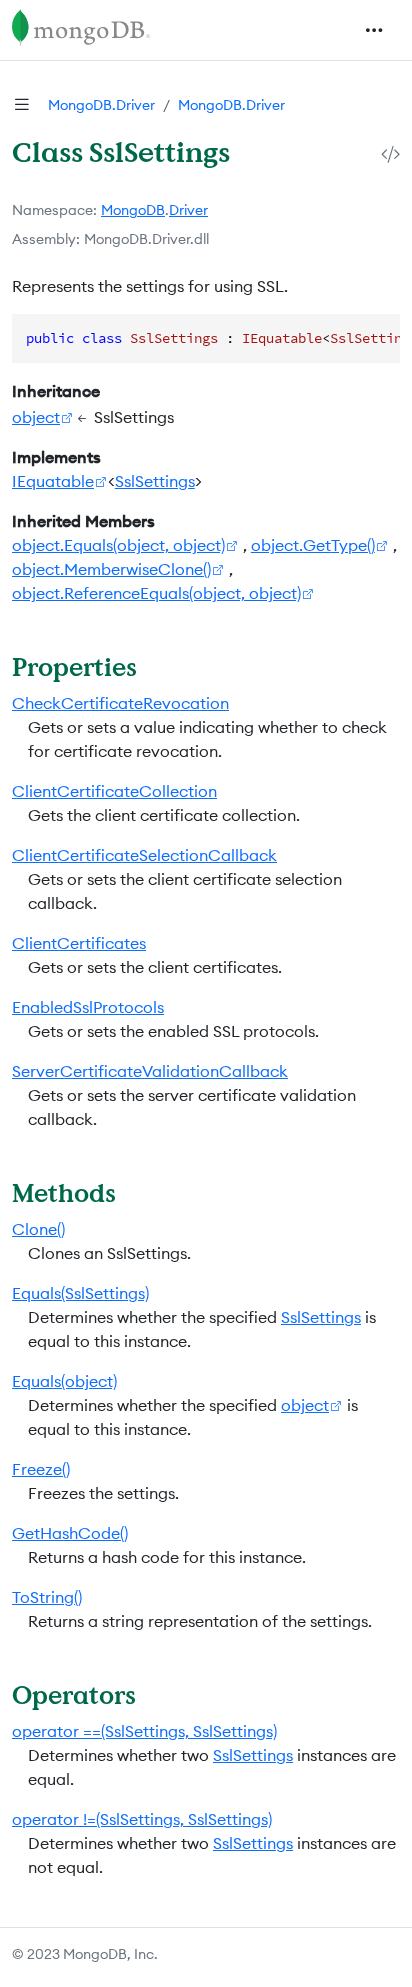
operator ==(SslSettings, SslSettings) (144, 1731)
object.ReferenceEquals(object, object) (156, 593)
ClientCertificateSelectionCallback (144, 855)
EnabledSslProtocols (88, 1007)
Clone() (38, 1229)
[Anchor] (154, 667)
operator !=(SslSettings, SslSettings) (142, 1819)
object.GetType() (313, 545)
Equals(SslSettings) (80, 1293)
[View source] (390, 153)
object (36, 417)
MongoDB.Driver (101, 105)
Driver (188, 210)
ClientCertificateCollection (114, 791)
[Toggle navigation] (374, 30)
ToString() (47, 1597)
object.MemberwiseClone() (111, 569)
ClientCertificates (79, 943)
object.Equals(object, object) (118, 545)
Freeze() (41, 1469)
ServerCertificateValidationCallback (150, 1071)
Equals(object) (64, 1381)
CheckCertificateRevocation (120, 703)
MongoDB (133, 210)
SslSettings (155, 481)
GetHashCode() (70, 1533)
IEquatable (53, 481)
